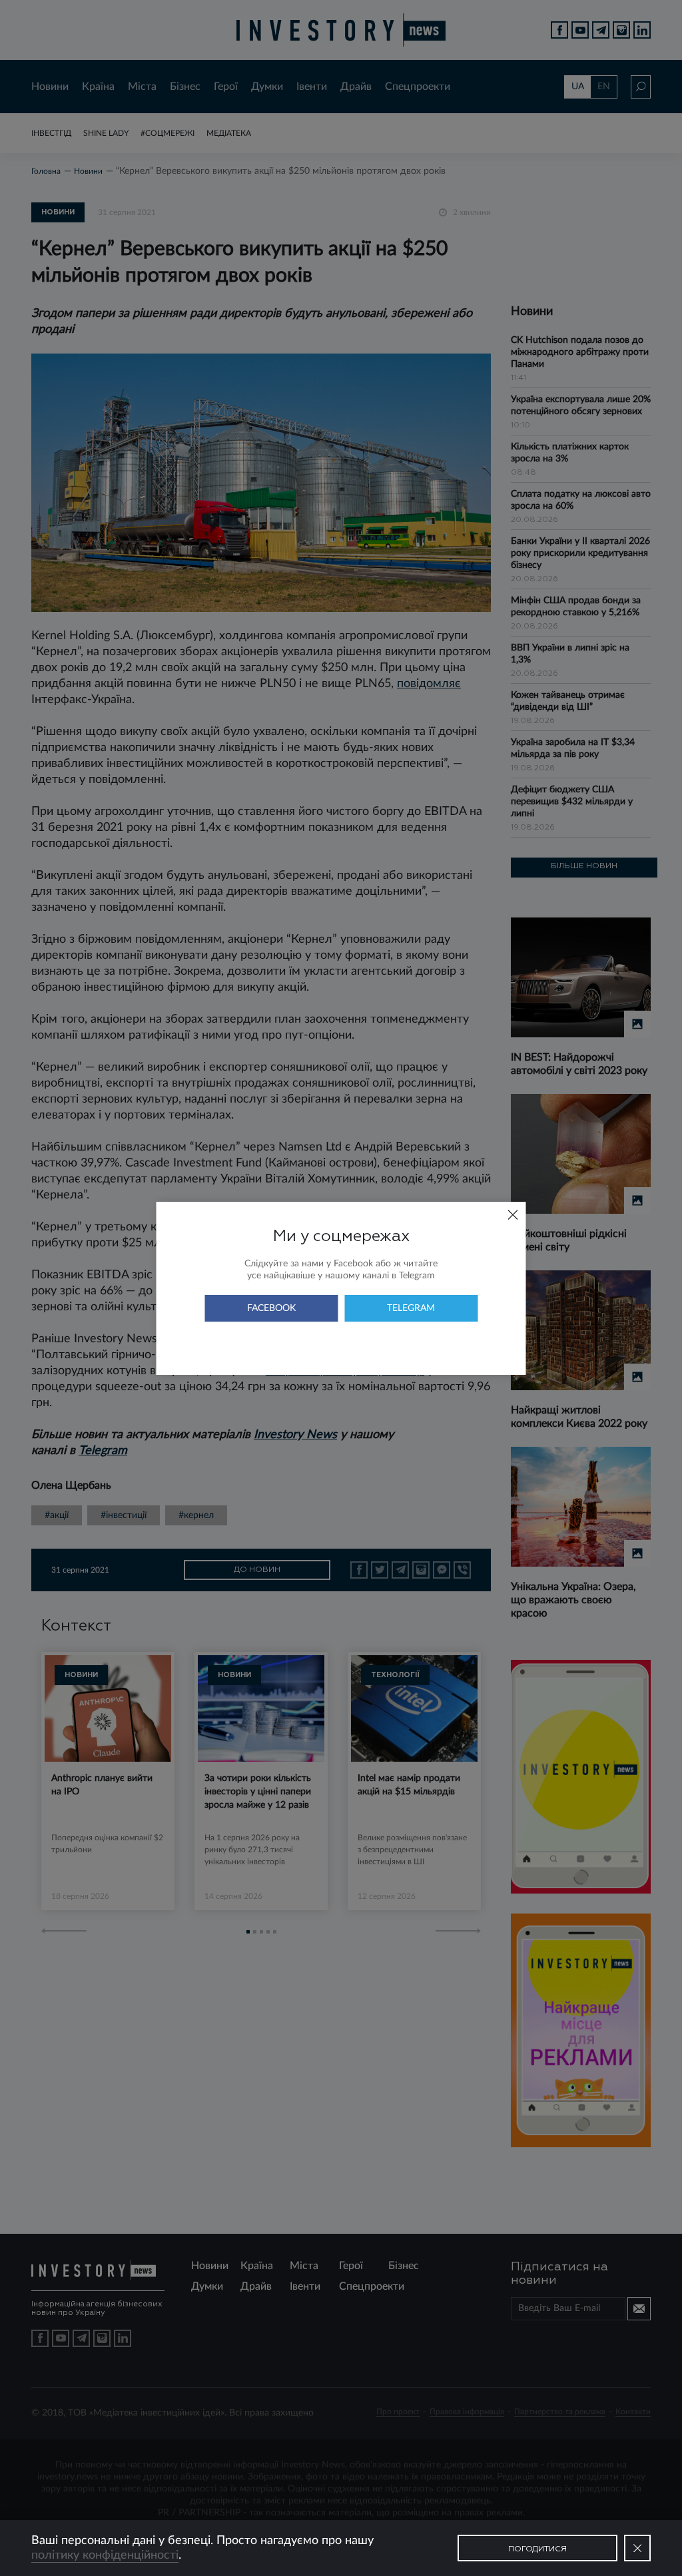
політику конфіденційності (105, 2555)
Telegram (411, 1308)
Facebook (271, 1308)
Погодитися (537, 2549)
